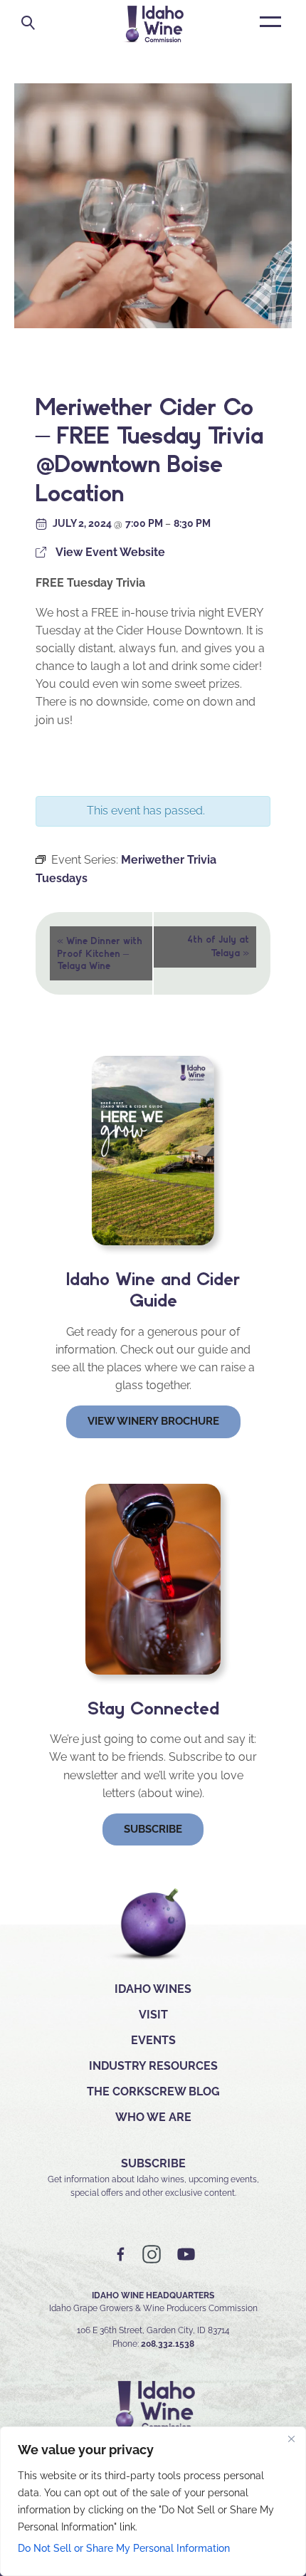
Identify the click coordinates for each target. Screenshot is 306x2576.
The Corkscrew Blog (153, 2091)
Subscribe (153, 1829)
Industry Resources (153, 2066)
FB (121, 2255)
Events (153, 2040)
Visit (153, 2015)
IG (152, 2255)
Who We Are (153, 2117)
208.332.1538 (168, 2344)
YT (186, 2255)
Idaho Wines (153, 1989)
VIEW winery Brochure (153, 1421)
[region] (153, 2501)
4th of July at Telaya (218, 946)
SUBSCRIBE (153, 2163)
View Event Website (110, 552)
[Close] (291, 2439)
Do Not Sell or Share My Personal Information (124, 2548)
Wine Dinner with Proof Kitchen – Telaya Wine (100, 952)
